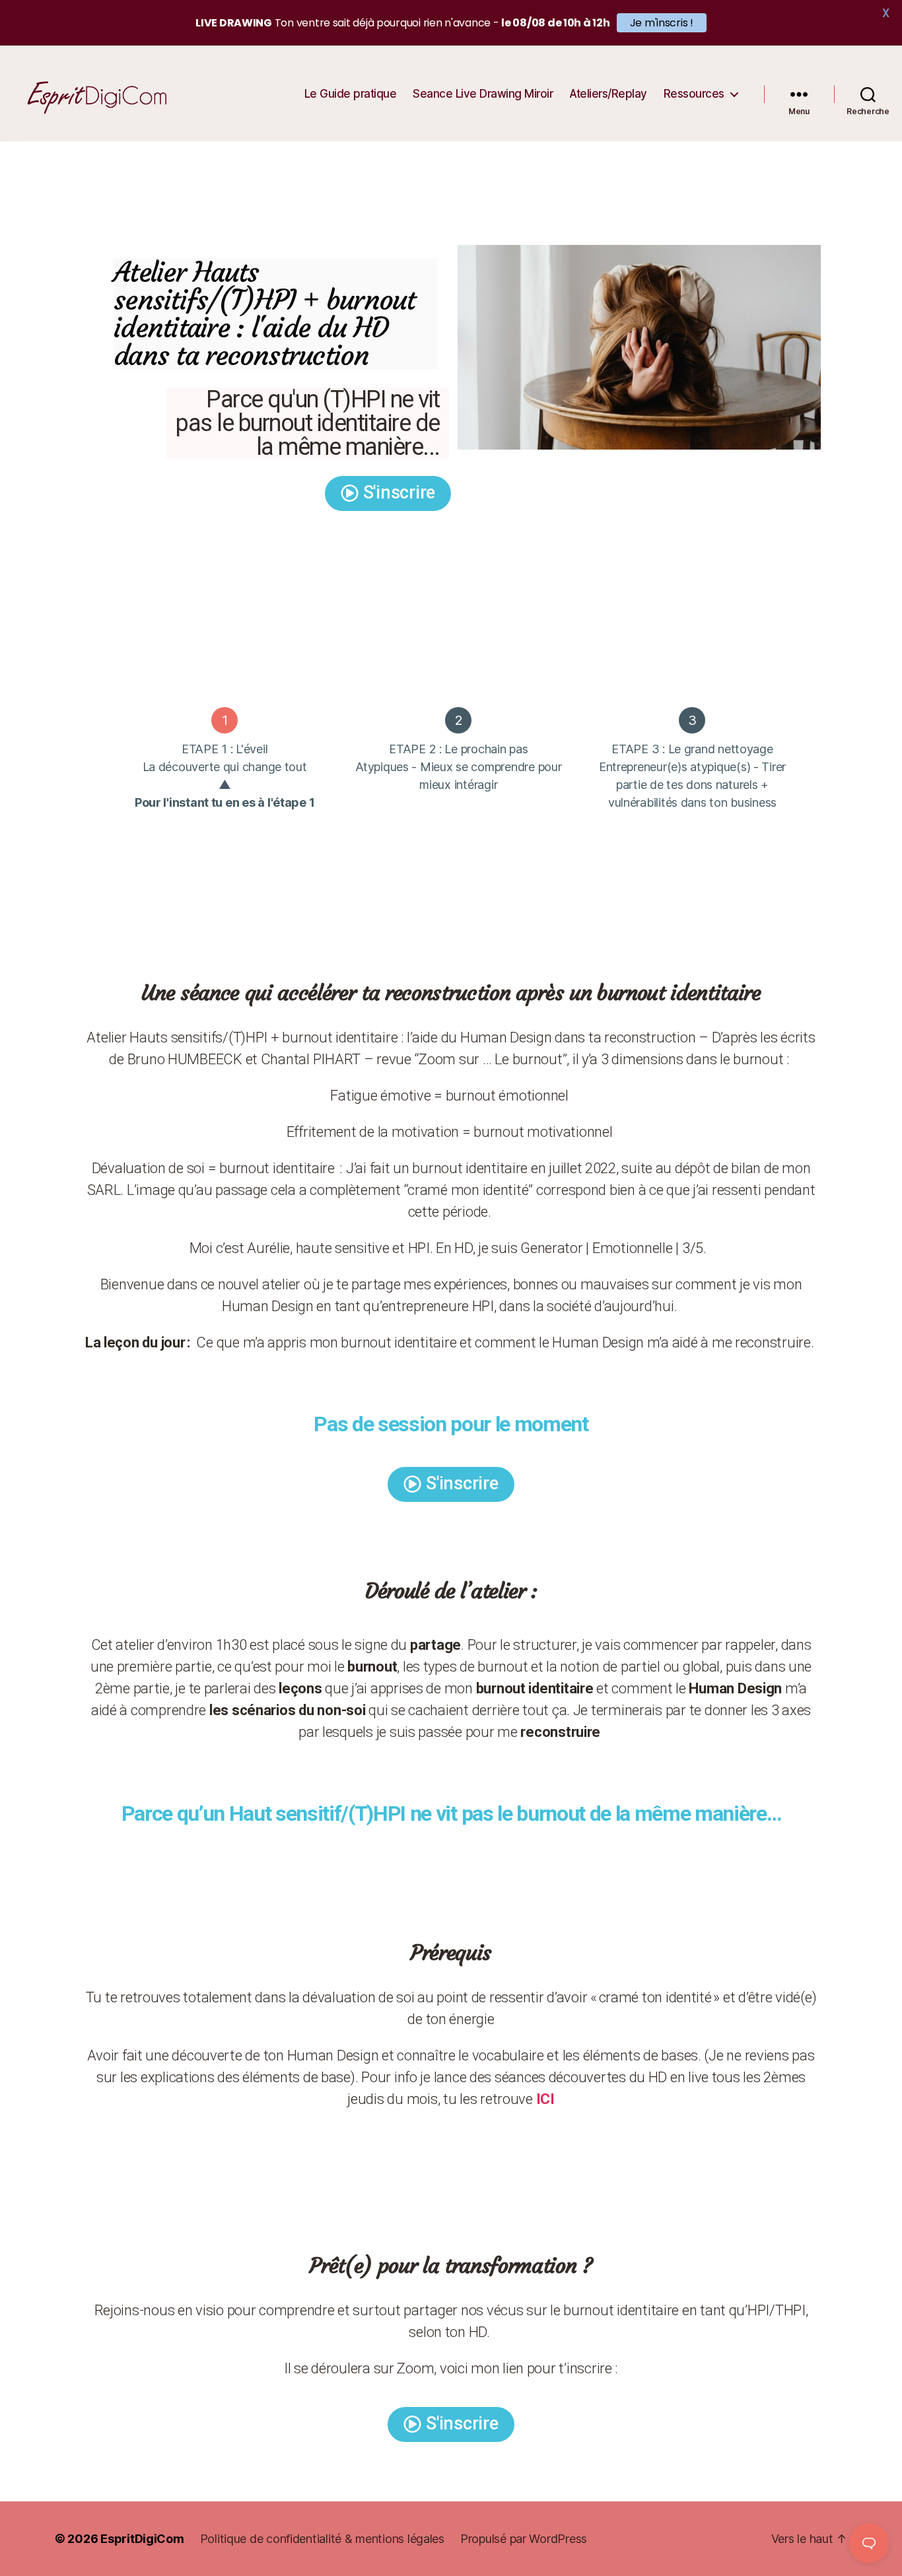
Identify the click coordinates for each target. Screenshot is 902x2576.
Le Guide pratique (351, 94)
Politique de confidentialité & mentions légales (322, 2539)
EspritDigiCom (142, 2539)
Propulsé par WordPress (524, 2539)
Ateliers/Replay (608, 94)
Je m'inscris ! (662, 23)
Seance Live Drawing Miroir (483, 94)
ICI (545, 2099)
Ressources (694, 94)
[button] (388, 493)
